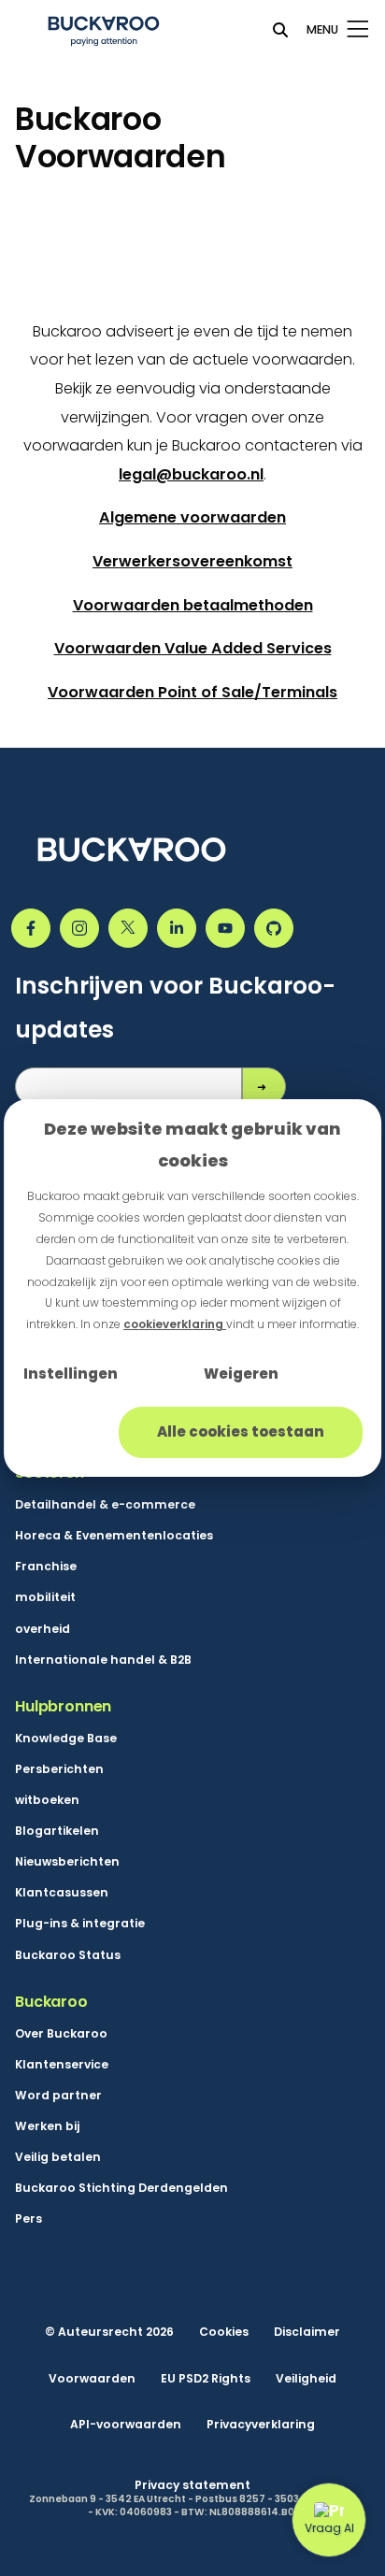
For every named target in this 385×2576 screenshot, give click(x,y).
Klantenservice (62, 2064)
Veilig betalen (58, 2157)
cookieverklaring (175, 1324)
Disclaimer (307, 2332)
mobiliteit (45, 1597)
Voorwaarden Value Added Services (193, 648)
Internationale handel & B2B (103, 1660)
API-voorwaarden (126, 2424)
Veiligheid (306, 2378)
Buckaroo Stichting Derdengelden (121, 2188)
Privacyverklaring (261, 2424)
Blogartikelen (57, 1831)
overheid (43, 1629)
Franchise (46, 1566)
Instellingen (71, 1374)
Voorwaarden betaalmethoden (193, 605)
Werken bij (47, 2126)
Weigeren (241, 1374)
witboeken (47, 1800)
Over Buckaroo (61, 2033)
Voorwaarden (92, 2378)
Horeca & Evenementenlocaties (114, 1535)
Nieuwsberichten (67, 1861)
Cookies (224, 2332)
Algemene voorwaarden (192, 517)
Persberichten (59, 1769)
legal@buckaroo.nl (191, 474)
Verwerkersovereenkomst (192, 561)
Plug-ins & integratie (80, 1923)
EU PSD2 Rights (206, 2378)
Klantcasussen (62, 1892)
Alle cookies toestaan (241, 1431)
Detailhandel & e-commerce (105, 1504)
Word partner (58, 2095)
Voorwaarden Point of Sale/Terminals (192, 692)
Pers (29, 2218)
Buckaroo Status (68, 1955)
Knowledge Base (66, 1738)
